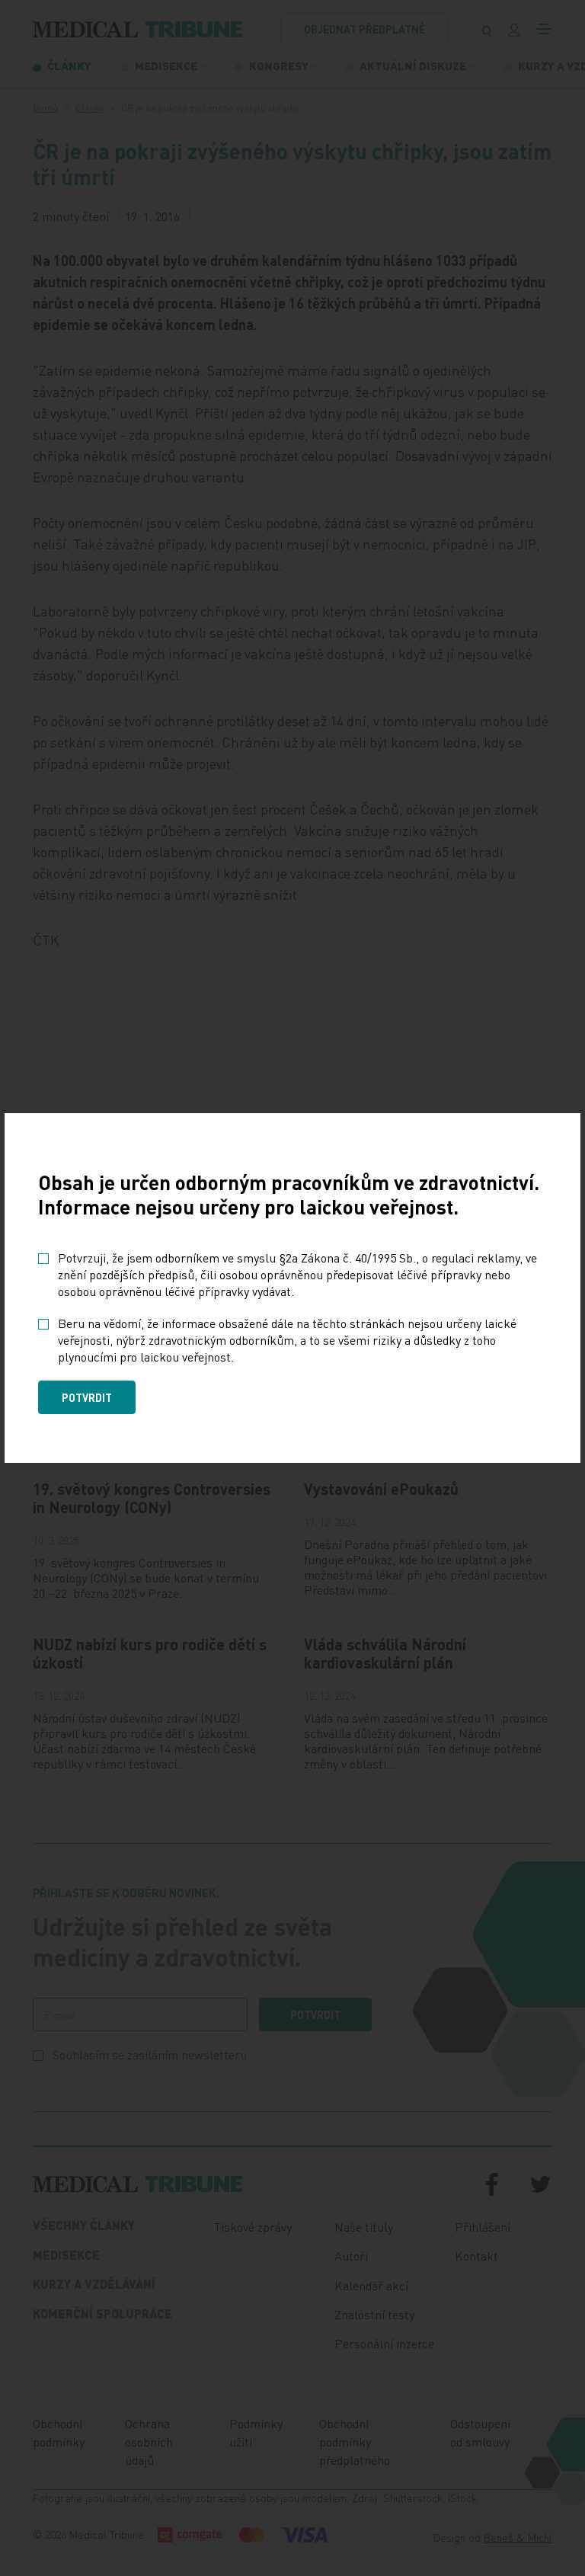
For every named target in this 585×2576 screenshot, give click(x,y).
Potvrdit (87, 1397)
